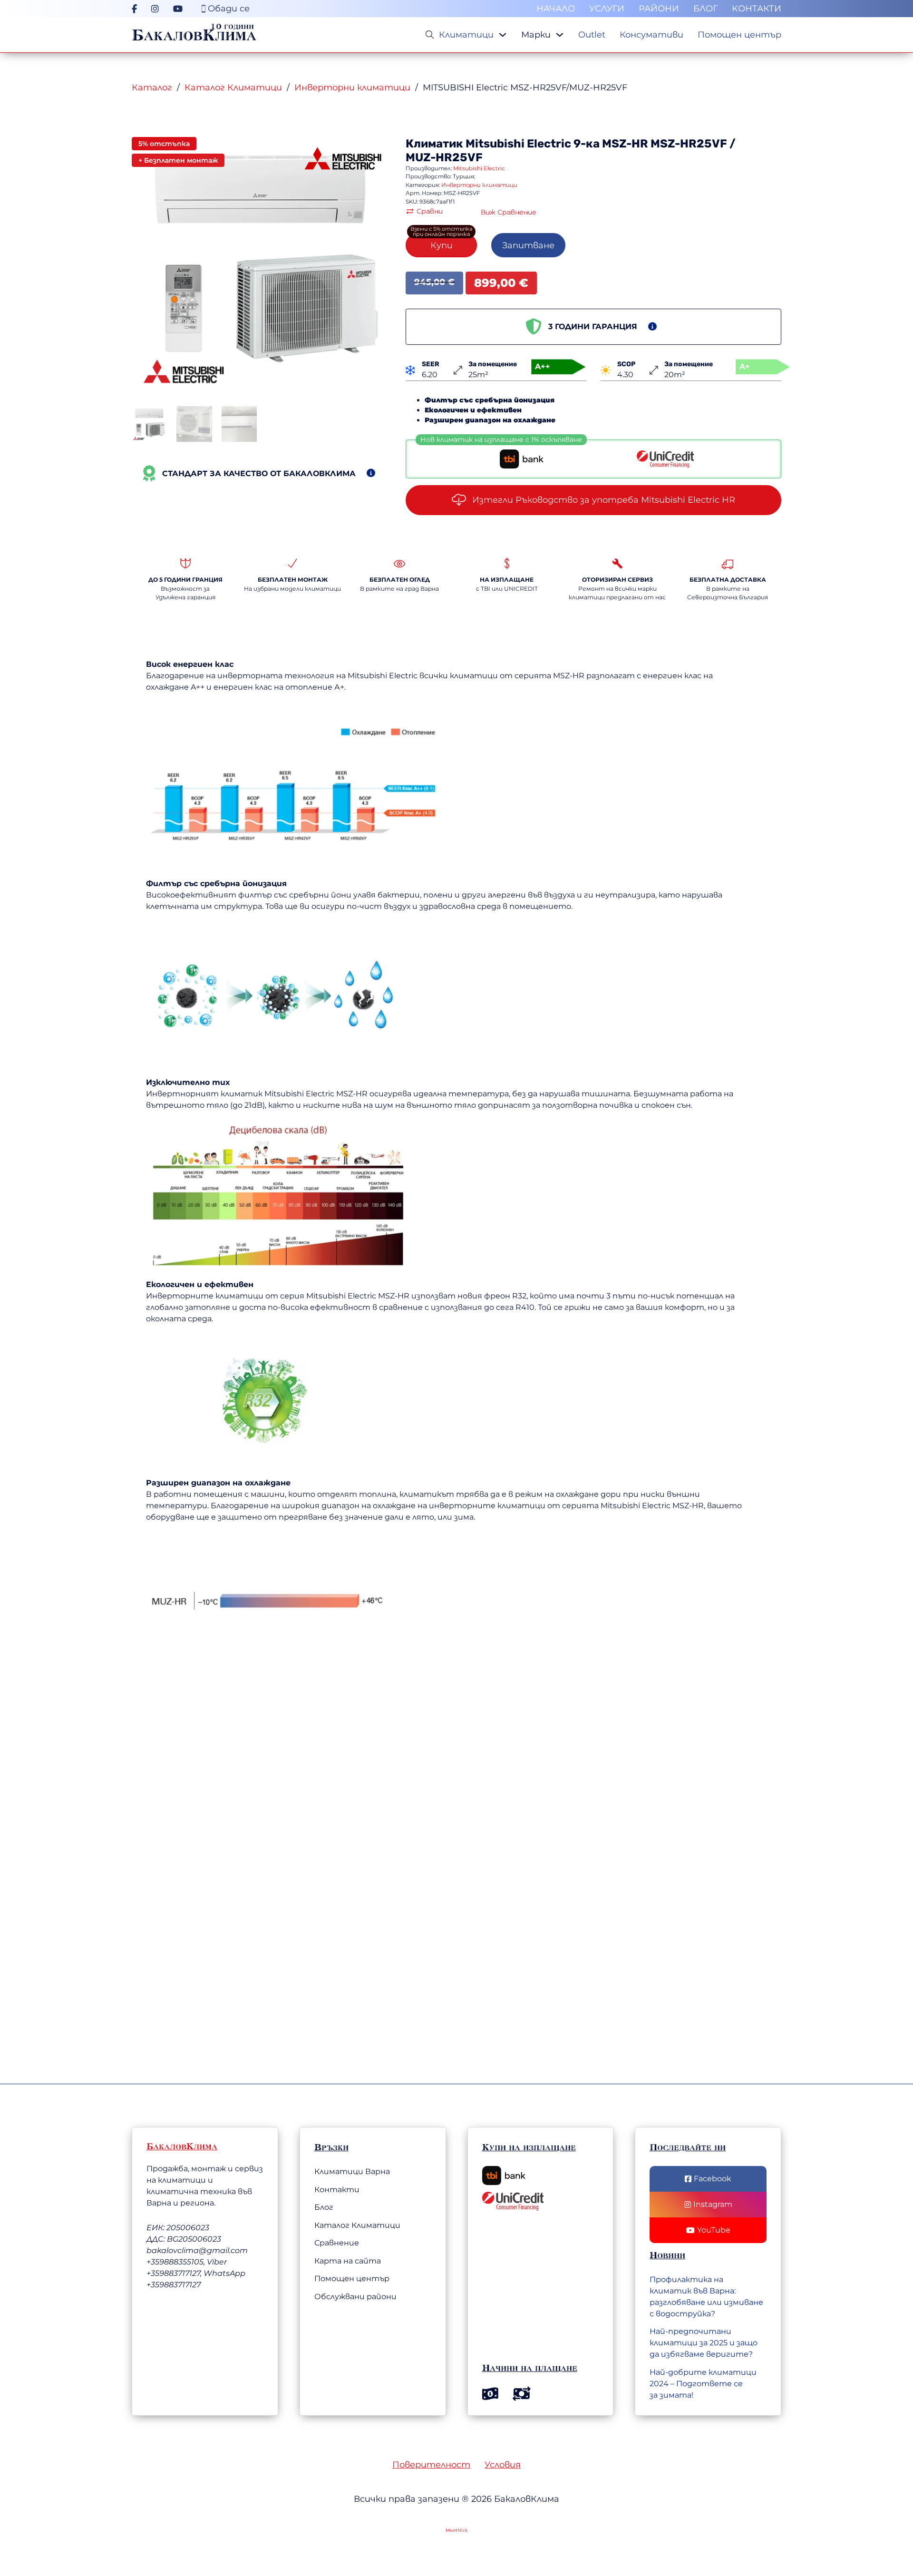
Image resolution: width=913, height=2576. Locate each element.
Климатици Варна (352, 2171)
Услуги (607, 9)
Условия (503, 2465)
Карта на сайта (348, 2261)
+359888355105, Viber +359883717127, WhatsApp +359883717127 (196, 2273)
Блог (705, 9)
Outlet (592, 35)
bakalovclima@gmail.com (197, 2250)
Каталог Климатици (233, 88)
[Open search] (430, 35)
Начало (556, 9)
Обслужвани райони (355, 2297)
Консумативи (651, 35)
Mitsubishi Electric (518, 144)
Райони (659, 9)
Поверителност (431, 2465)
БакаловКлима (194, 35)
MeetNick (457, 2530)
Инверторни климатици (352, 88)
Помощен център (739, 35)
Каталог (152, 88)
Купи (442, 245)
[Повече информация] (371, 473)
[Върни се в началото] (854, 2521)
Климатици (466, 35)
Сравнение (337, 2243)
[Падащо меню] (503, 35)
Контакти (757, 9)
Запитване (528, 245)
